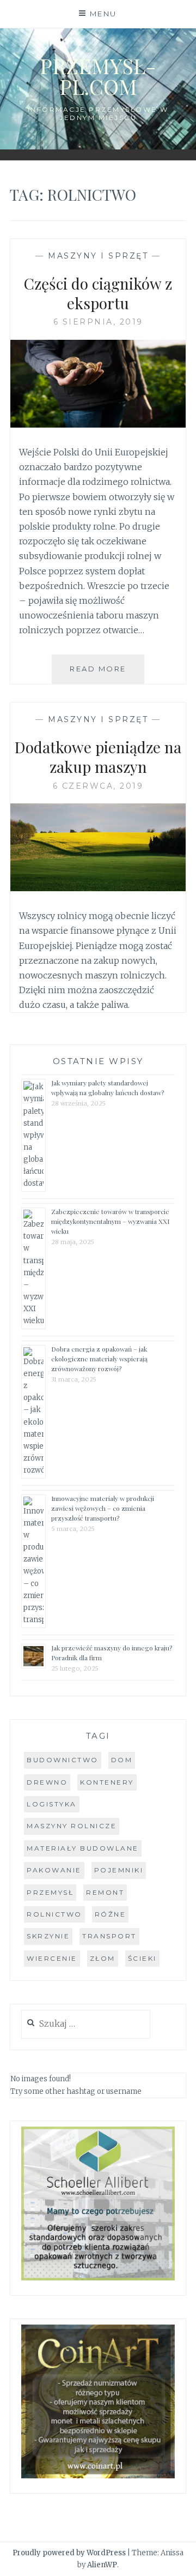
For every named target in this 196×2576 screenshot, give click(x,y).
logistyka (52, 1804)
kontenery (107, 1782)
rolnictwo (54, 1914)
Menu (103, 14)
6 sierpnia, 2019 (98, 322)
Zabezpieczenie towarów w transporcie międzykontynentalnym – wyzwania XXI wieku (110, 1221)
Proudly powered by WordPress (69, 2553)
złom (103, 1958)
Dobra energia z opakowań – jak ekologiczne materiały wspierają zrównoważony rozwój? (99, 1359)
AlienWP (102, 2565)
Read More (107, 674)
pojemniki (119, 1870)
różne (111, 1914)
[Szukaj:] (86, 2024)
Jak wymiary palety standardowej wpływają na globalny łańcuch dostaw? (108, 1088)
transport (109, 1936)
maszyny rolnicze (72, 1826)
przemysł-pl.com (98, 76)
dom (122, 1760)
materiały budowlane (83, 1848)
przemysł (50, 1892)
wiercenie (52, 1958)
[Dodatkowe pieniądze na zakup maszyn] (98, 888)
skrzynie (48, 1936)
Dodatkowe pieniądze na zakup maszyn (98, 757)
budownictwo (63, 1760)
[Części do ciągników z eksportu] (98, 424)
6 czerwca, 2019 (98, 786)
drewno (47, 1782)
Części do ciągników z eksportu (98, 293)
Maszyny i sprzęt (98, 256)
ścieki (142, 1958)
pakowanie (54, 1870)
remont (105, 1892)
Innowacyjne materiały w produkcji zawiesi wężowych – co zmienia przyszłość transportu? (103, 1508)
